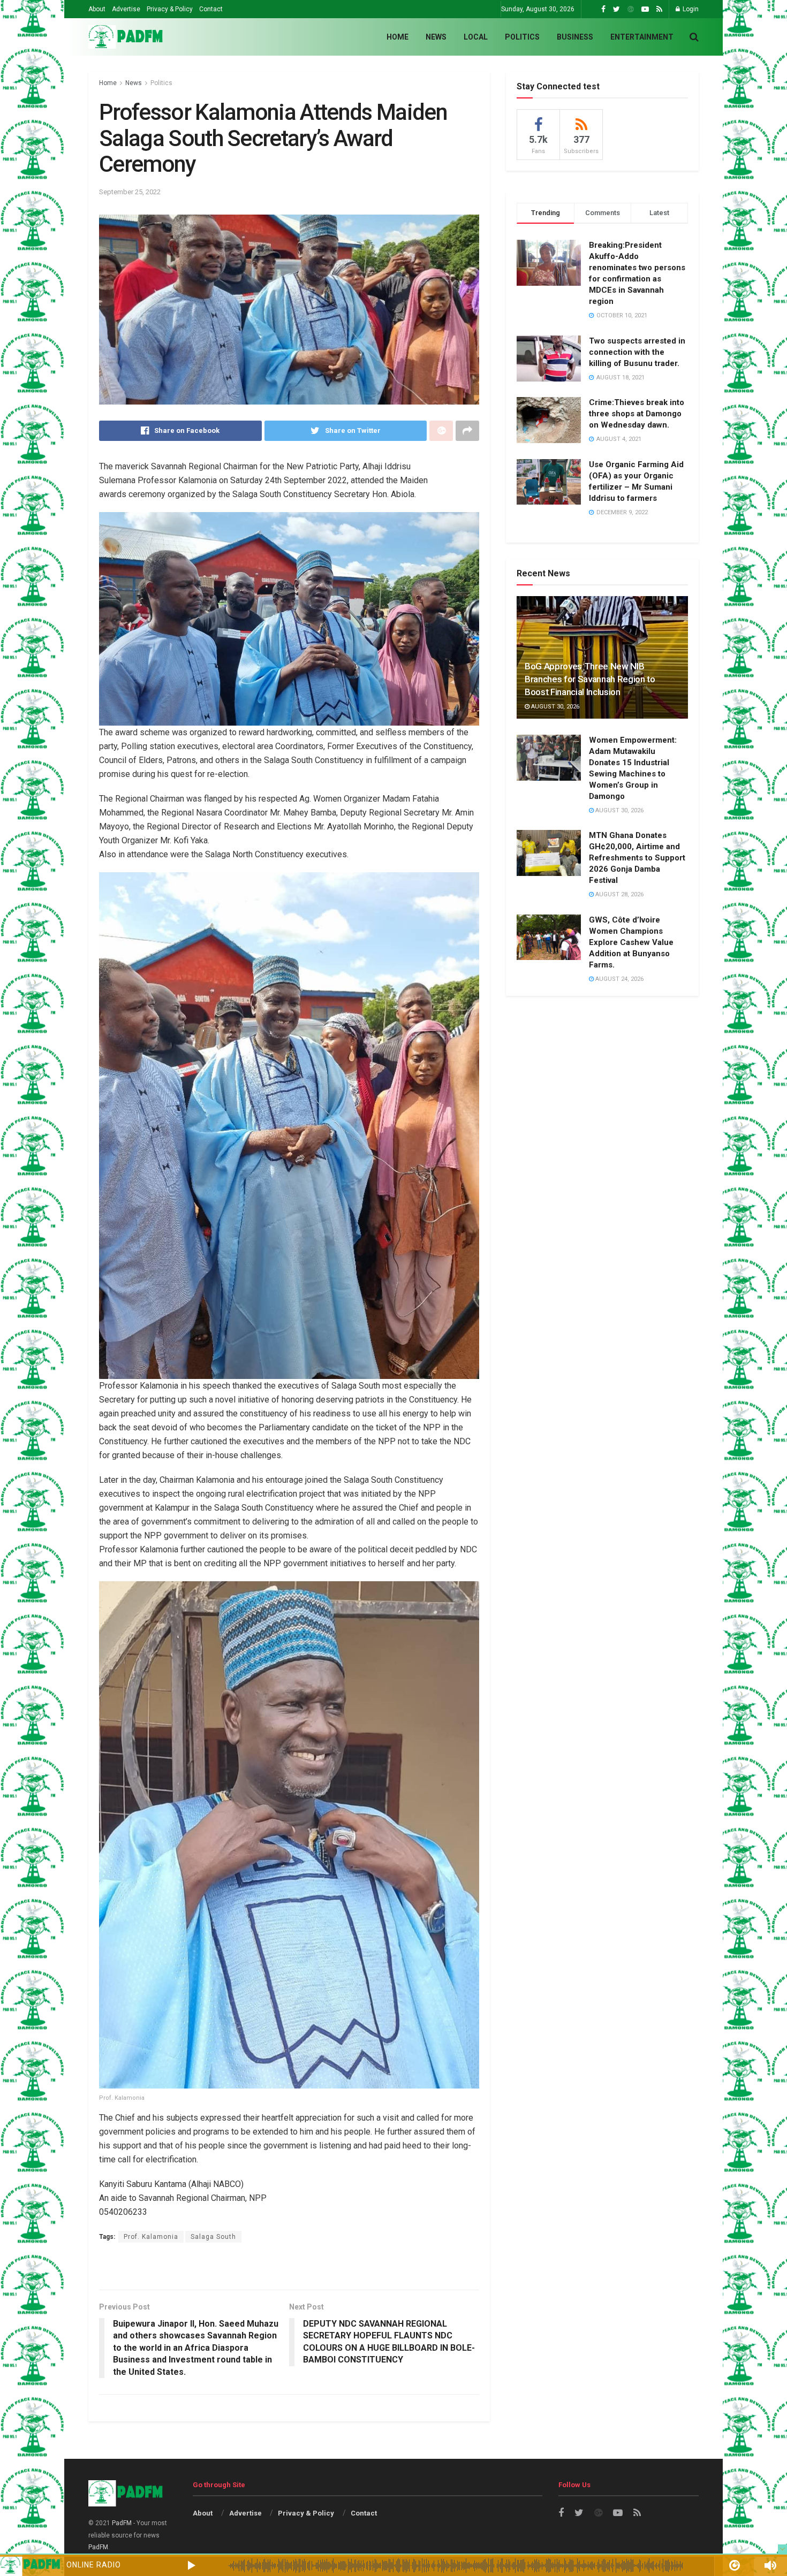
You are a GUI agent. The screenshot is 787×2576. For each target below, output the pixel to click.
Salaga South (213, 2237)
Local (476, 37)
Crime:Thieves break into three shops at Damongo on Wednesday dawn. (637, 414)
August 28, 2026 (619, 894)
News (436, 37)
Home (398, 37)
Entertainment (642, 37)
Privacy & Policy (170, 9)
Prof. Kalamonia (151, 2237)
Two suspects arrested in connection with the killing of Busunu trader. (637, 352)
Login (690, 9)
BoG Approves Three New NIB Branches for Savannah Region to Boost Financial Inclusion (590, 679)
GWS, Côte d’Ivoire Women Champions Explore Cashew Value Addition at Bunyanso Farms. (631, 942)
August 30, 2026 (554, 707)
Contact (211, 9)
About (97, 9)
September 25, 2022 (130, 192)
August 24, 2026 (619, 979)
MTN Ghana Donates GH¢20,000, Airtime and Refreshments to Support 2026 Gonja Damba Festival (637, 858)
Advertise (126, 9)
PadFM (122, 2523)
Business (575, 37)
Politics (522, 37)
